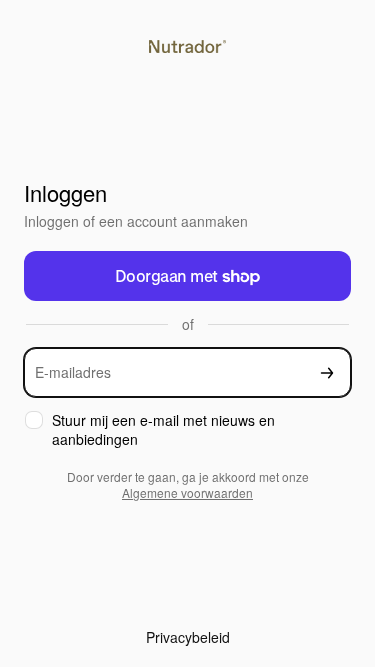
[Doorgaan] (327, 372)
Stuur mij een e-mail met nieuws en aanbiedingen (163, 430)
